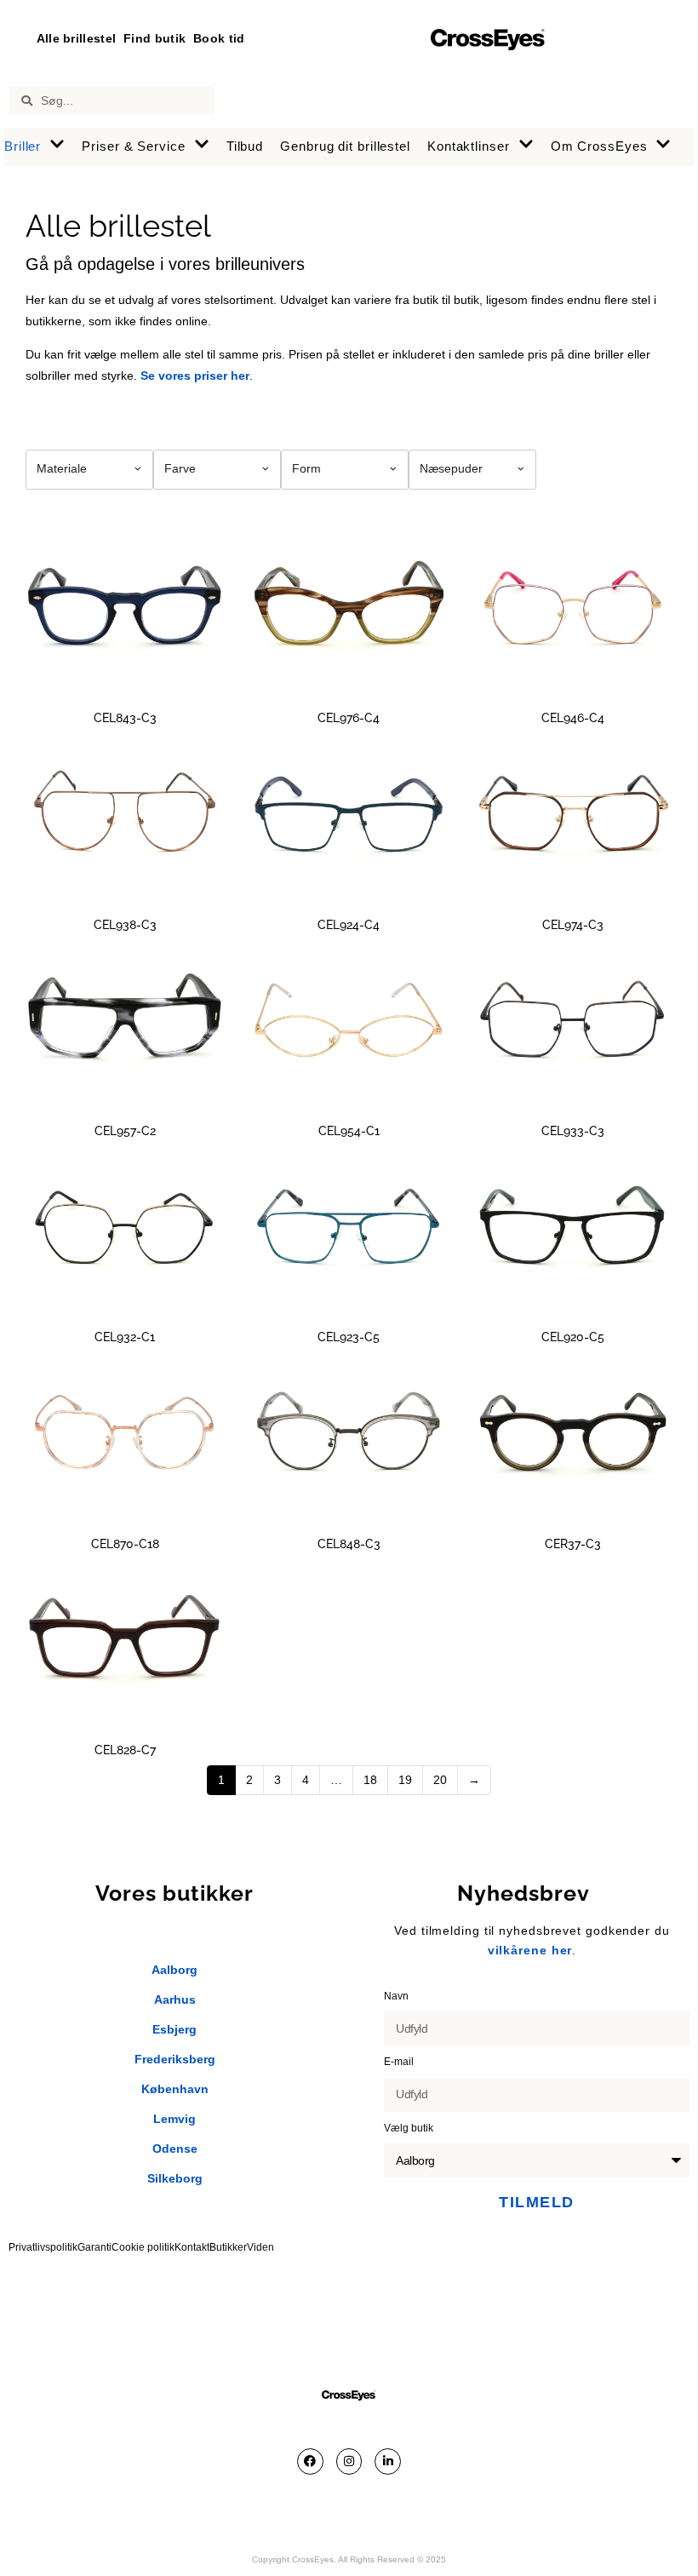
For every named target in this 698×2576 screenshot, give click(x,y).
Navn (398, 1996)
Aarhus (175, 1999)
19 (405, 1780)
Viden (260, 2247)
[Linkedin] (388, 2461)
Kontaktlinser (469, 146)
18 (370, 1780)
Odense (175, 2149)
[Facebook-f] (310, 2461)
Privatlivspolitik (43, 2247)
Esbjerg (174, 2029)
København (175, 2089)
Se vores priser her (195, 376)
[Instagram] (349, 2461)
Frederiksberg (175, 2059)
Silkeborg (175, 2178)
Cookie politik (143, 2247)
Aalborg (174, 1970)
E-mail (400, 2062)
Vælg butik (410, 2128)
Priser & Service (133, 146)
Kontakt (192, 2247)
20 (440, 1780)
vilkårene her (530, 1950)
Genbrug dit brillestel (345, 146)
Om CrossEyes (599, 146)
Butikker (228, 2247)
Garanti (94, 2247)
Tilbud (245, 146)
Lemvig (174, 2119)
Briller (23, 146)
